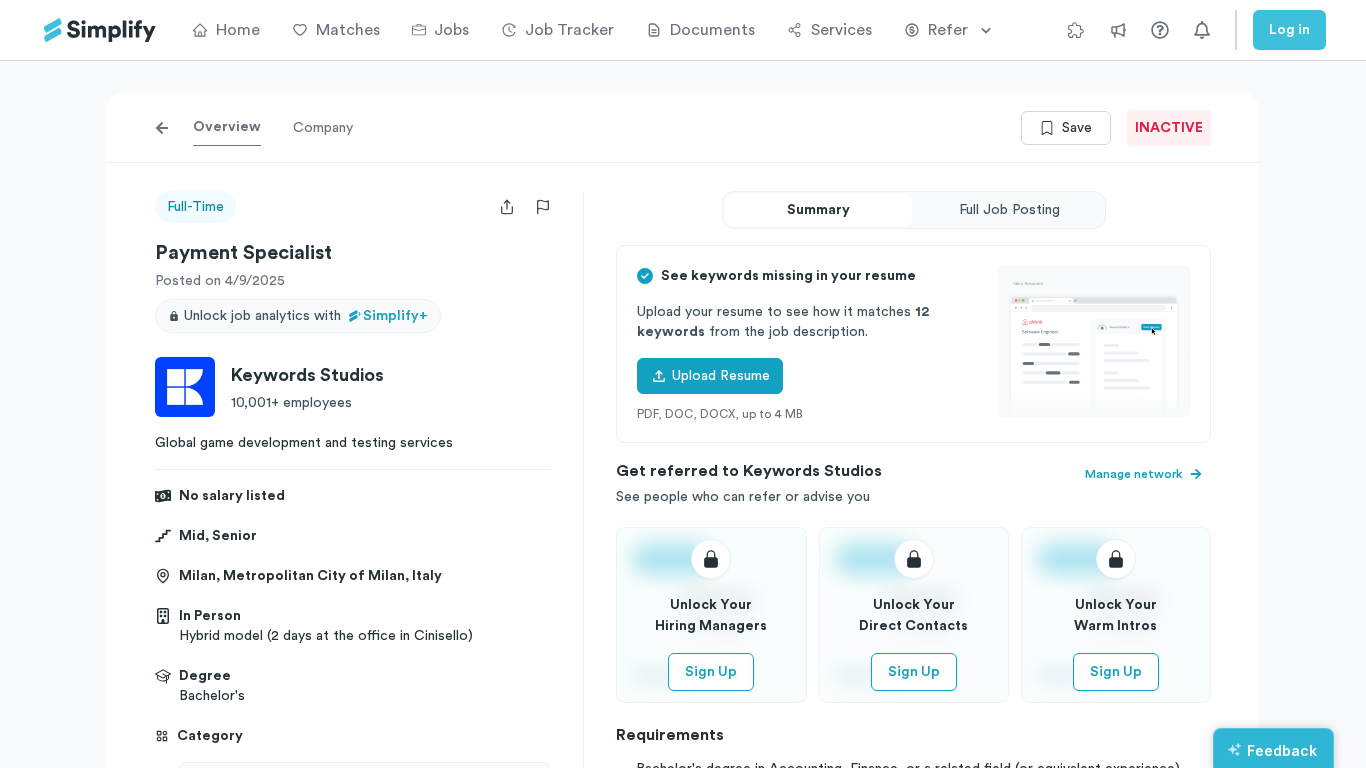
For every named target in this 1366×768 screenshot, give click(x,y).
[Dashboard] (100, 30)
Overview (227, 127)
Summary (818, 210)
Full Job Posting (1009, 210)
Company (323, 128)
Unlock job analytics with (306, 316)
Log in (1289, 30)
